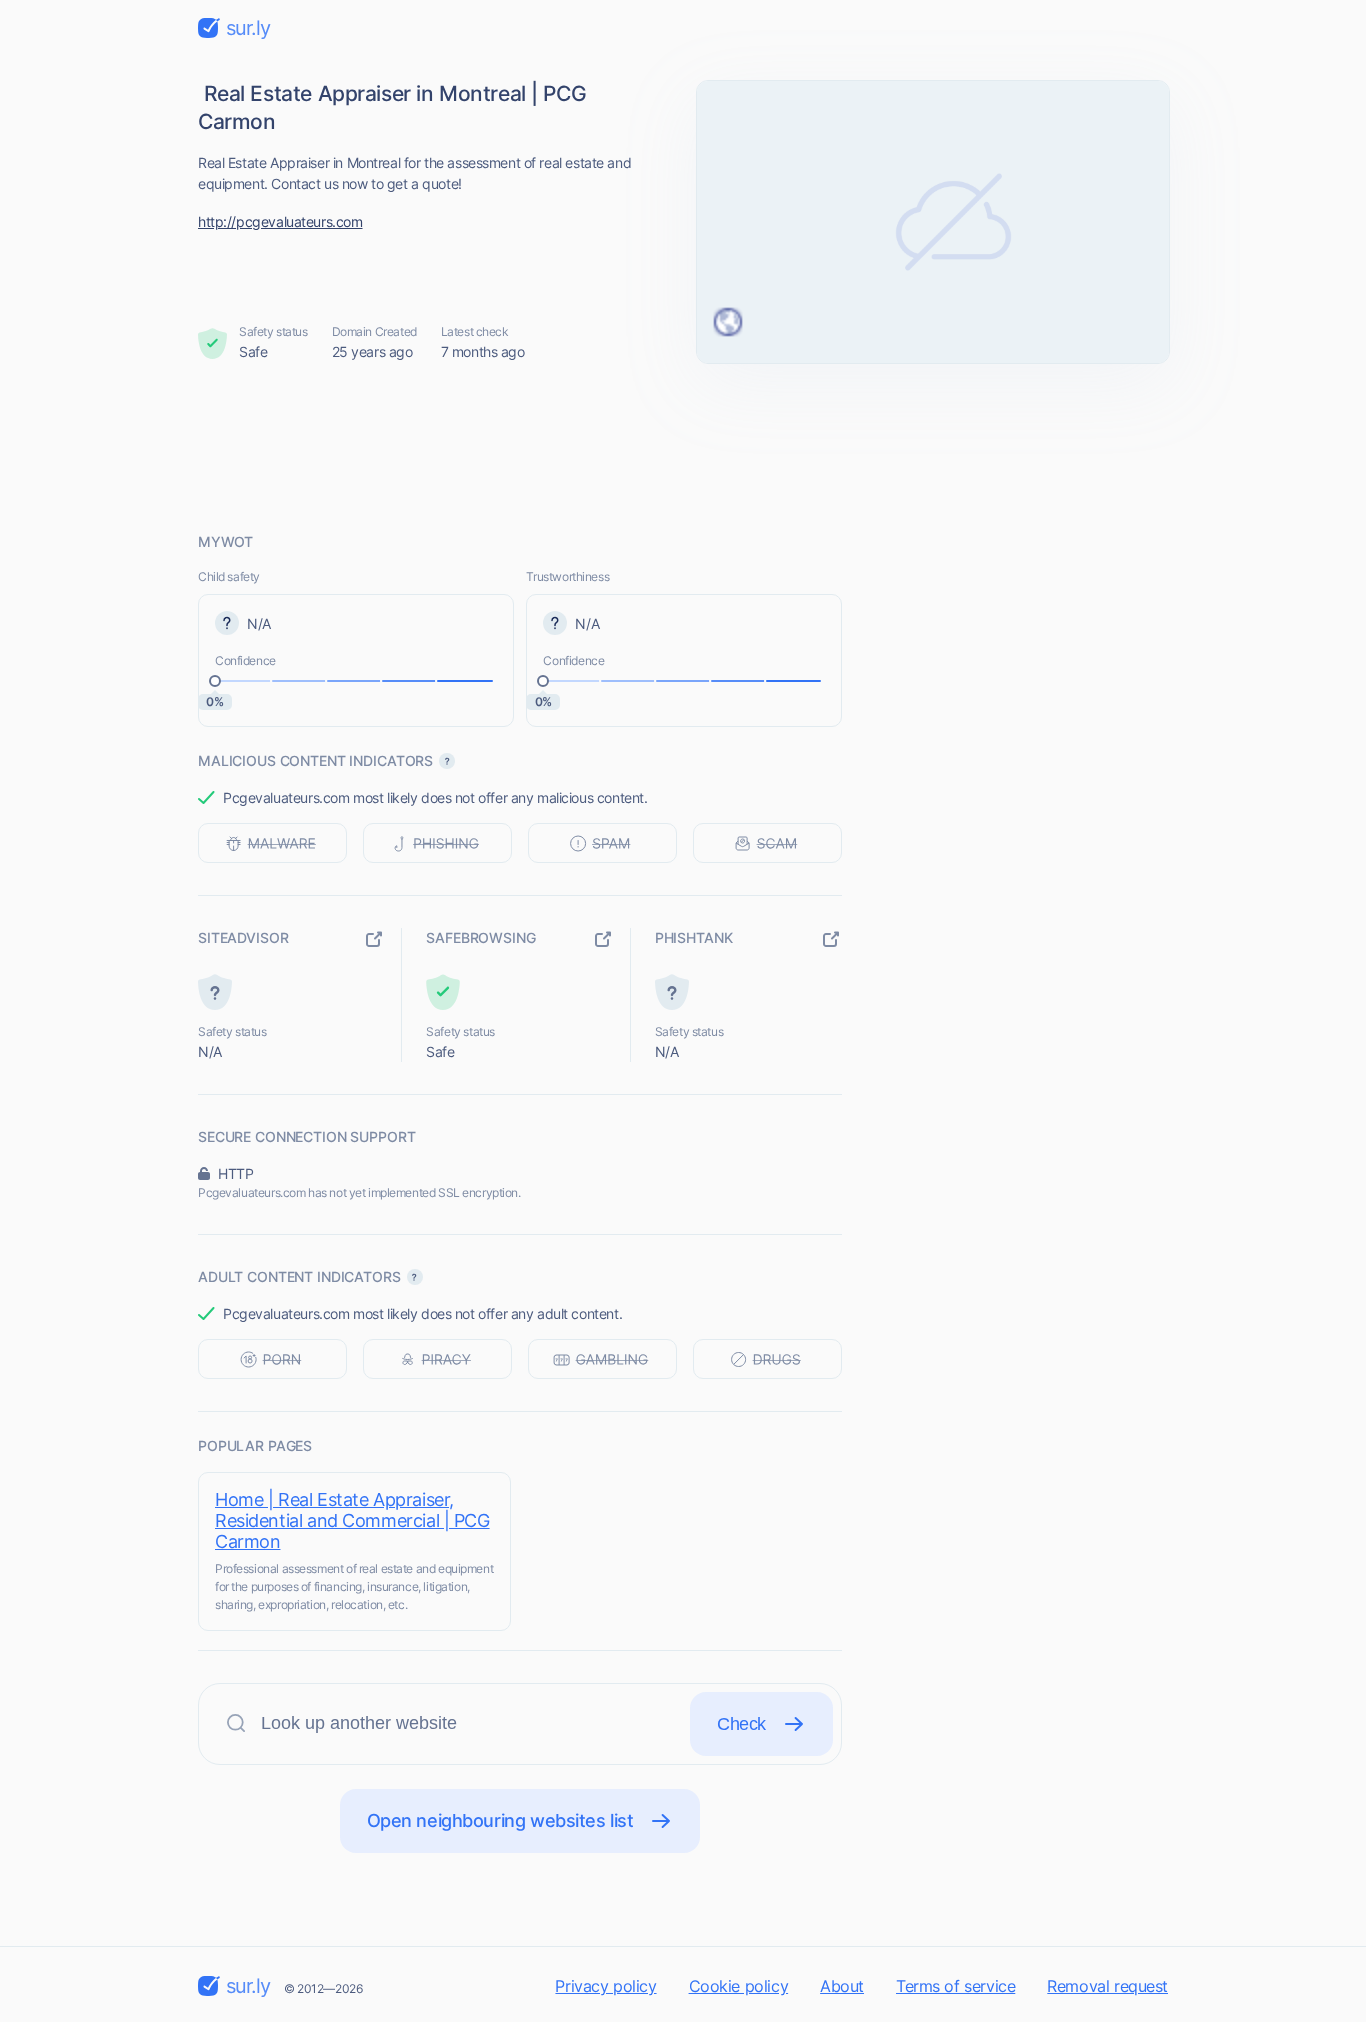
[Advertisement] (683, 447)
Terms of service (955, 1986)
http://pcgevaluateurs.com (280, 221)
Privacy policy (605, 1986)
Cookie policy (739, 1986)
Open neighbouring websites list (500, 1820)
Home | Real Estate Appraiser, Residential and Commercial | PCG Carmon (352, 1520)
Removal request (1107, 1986)
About (842, 1986)
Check (741, 1724)
